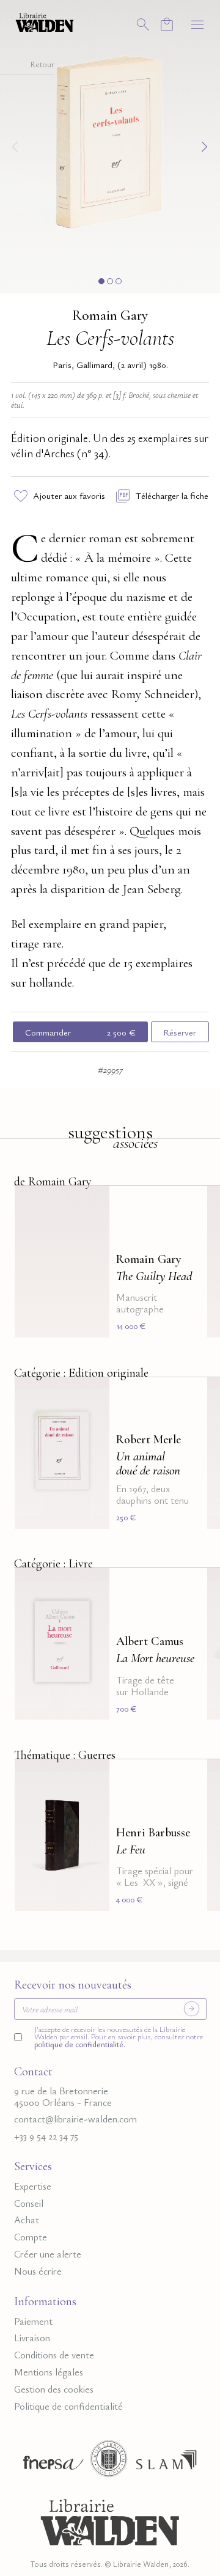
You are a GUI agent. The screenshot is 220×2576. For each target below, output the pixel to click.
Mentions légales (49, 2372)
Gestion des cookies (54, 2389)
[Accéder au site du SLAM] (166, 2462)
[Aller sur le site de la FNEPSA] (50, 2462)
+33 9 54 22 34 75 (46, 2136)
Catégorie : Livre (53, 1564)
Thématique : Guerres (65, 1755)
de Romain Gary (53, 1182)
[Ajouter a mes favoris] (93, 1203)
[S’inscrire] (191, 2009)
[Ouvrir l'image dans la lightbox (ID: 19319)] (110, 145)
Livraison (32, 2338)
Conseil (29, 2203)
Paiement (33, 2321)
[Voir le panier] (167, 24)
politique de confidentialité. (80, 2044)
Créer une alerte (48, 2254)
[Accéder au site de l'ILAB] (109, 2462)
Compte (31, 2237)
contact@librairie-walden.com (75, 2119)
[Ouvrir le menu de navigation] (197, 24)
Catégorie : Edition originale (81, 1373)
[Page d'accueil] (110, 2520)
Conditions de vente (54, 2355)
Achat (27, 2220)
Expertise (33, 2186)
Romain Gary (110, 315)
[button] (101, 281)
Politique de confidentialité (68, 2406)
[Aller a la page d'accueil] (45, 21)
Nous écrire (38, 2271)
